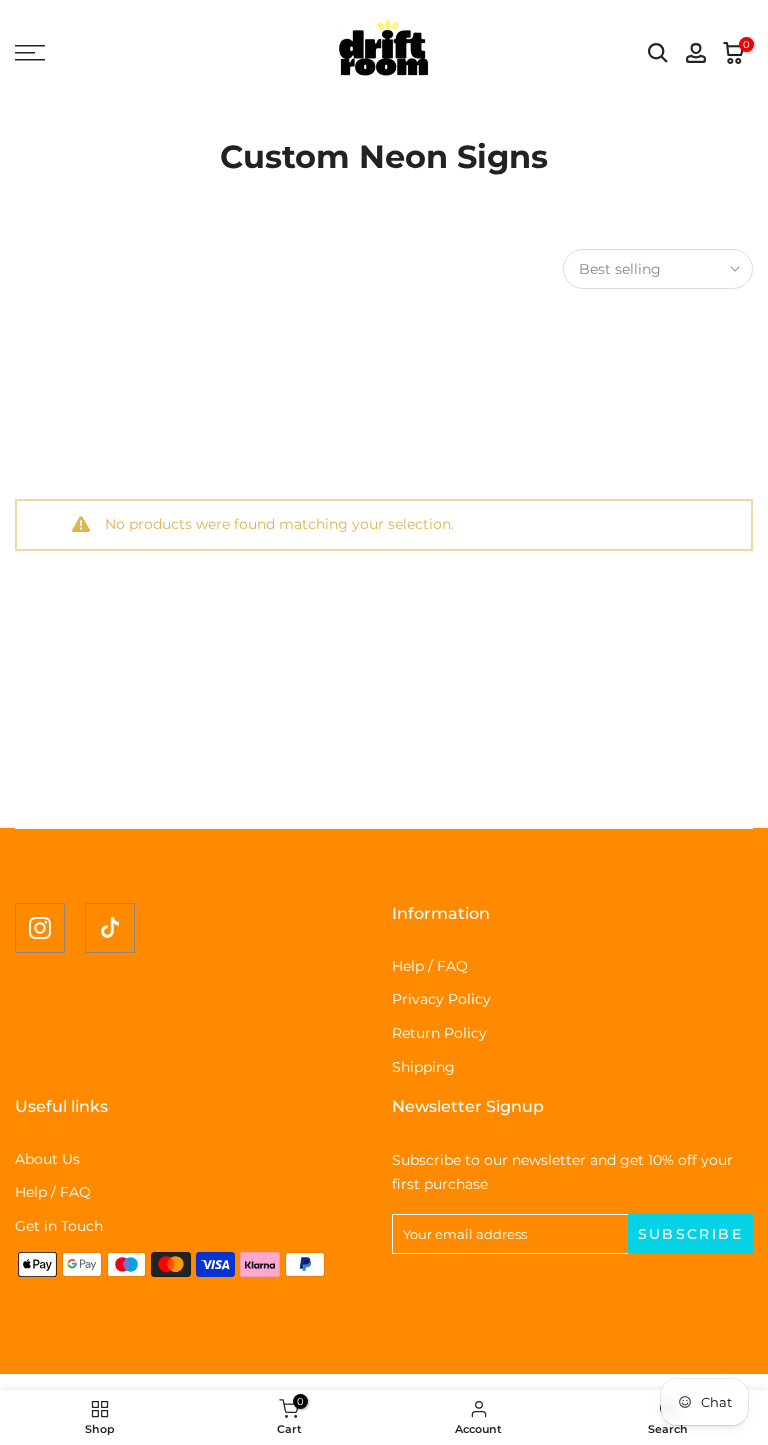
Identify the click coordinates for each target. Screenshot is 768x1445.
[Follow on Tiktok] (110, 928)
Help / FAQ (430, 966)
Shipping (423, 1067)
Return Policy (439, 1033)
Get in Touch (59, 1226)
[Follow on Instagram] (40, 928)
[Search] (658, 53)
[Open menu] (128, 53)
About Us (47, 1159)
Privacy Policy (441, 999)
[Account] (696, 53)
